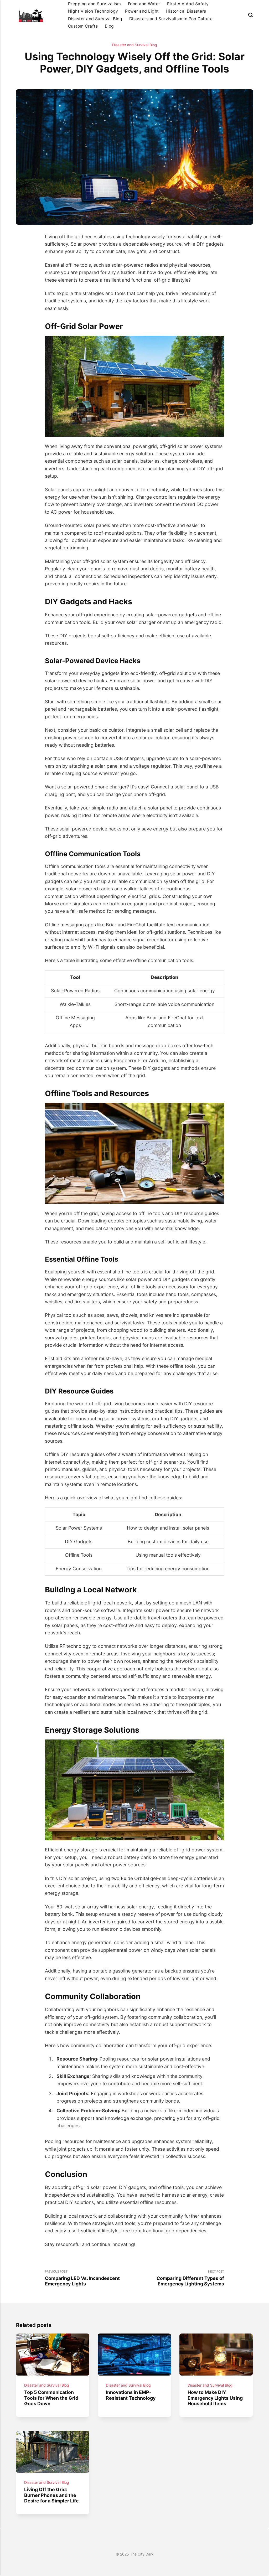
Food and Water (144, 4)
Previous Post (82, 2278)
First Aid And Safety (188, 4)
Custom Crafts (83, 26)
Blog (109, 26)
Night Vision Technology (93, 11)
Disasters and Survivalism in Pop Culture (171, 19)
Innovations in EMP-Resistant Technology (131, 2395)
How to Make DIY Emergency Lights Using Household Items (215, 2398)
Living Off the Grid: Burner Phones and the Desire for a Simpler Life (52, 2495)
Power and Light (142, 11)
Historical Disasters (186, 11)
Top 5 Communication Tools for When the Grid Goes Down (51, 2398)
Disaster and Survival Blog (95, 19)
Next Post (190, 2278)
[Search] (251, 15)
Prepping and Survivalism (94, 4)
